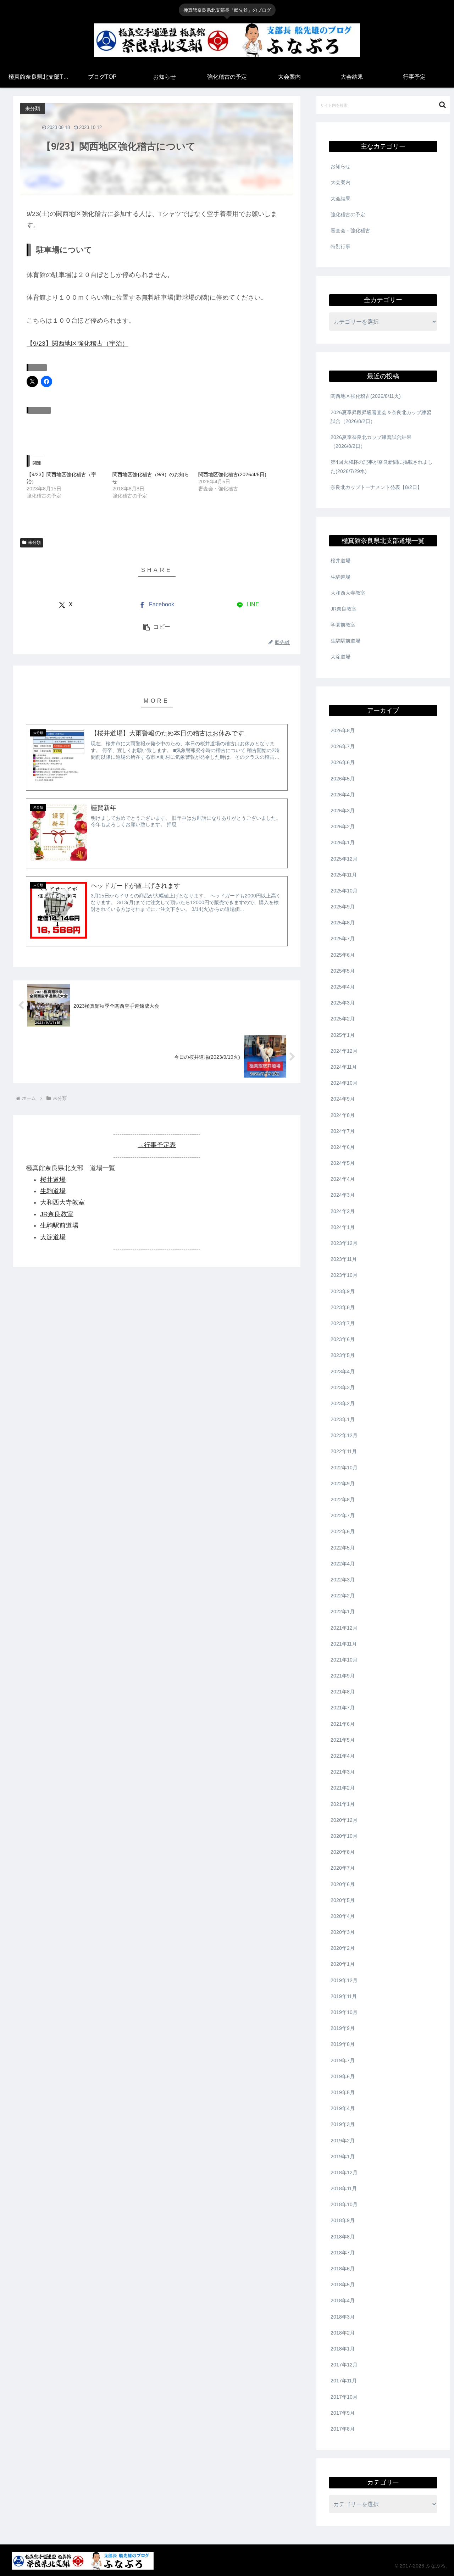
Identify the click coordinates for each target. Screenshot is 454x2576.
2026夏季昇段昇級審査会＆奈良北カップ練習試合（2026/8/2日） (381, 417)
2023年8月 (343, 1307)
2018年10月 (344, 2204)
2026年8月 (343, 730)
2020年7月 (343, 1868)
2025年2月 (343, 1019)
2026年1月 (343, 842)
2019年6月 (343, 2076)
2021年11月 (344, 1644)
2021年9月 (343, 1676)
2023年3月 (343, 1387)
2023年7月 (343, 1323)
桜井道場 (53, 1180)
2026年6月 (343, 762)
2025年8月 (343, 923)
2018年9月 (343, 2220)
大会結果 (340, 199)
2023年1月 (343, 1419)
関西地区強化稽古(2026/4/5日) (232, 474)
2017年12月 (344, 2365)
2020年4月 (343, 1916)
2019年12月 (344, 1980)
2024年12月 (344, 1051)
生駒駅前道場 (59, 1226)
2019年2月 (343, 2141)
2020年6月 (343, 1884)
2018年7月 (343, 2253)
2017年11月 (344, 2381)
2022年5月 (343, 1548)
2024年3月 (343, 1195)
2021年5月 (343, 1740)
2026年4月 (343, 795)
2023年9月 (343, 1291)
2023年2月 (343, 1403)
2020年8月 (343, 1852)
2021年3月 (343, 1772)
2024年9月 (343, 1099)
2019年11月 (344, 1996)
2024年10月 (344, 1083)
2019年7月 (343, 2060)
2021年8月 (343, 1692)
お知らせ (340, 166)
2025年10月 (344, 891)
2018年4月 (343, 2300)
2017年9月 (343, 2413)
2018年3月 (343, 2317)
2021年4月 (343, 1756)
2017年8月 (343, 2429)
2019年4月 (343, 2108)
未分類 (34, 543)
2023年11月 (344, 1259)
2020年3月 (343, 1932)
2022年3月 (343, 1580)
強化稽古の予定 (348, 215)
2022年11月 (344, 1451)
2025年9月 (343, 907)
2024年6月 (343, 1147)
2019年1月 (343, 2157)
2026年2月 (343, 827)
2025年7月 (343, 939)
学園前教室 (343, 625)
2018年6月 (343, 2269)
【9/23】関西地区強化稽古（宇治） (77, 344)
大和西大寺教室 (62, 1203)
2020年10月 (344, 1836)
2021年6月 (343, 1724)
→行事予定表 (157, 1145)
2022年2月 (343, 1596)
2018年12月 (344, 2172)
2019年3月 (343, 2124)
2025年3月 (343, 1003)
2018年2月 (343, 2333)
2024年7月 (343, 1131)
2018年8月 (343, 2237)
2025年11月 (344, 875)
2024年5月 (343, 1163)
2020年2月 (343, 1948)
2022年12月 (344, 1435)
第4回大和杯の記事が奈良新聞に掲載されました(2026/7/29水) (382, 466)
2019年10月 (344, 2012)
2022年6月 (343, 1531)
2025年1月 (343, 1035)
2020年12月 (344, 1820)
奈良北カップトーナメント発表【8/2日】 (376, 487)
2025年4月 (343, 987)
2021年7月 (343, 1708)
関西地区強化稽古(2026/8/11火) (366, 396)
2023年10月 (344, 1275)
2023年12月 (344, 1243)
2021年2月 (343, 1788)
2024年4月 (343, 1179)
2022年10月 (344, 1468)
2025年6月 (343, 955)
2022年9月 (343, 1484)
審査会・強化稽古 (350, 230)
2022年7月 (343, 1515)
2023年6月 (343, 1339)
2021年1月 (343, 1804)
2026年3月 (343, 811)
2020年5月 (343, 1900)
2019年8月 (343, 2044)
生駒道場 (53, 1191)
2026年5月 (343, 779)
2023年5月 (343, 1355)
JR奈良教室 (57, 1214)
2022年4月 (343, 1564)
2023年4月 (343, 1372)
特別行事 (340, 246)
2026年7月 (343, 746)
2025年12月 (344, 859)
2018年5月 (343, 2285)
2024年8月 (343, 1115)
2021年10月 (344, 1660)
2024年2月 (343, 1211)
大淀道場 (53, 1237)
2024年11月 (344, 1067)
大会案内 (340, 182)
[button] (157, 627)
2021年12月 (344, 1628)
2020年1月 (343, 1964)
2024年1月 (343, 1227)
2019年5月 (343, 2092)
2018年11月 (344, 2188)
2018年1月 (343, 2349)
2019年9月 (343, 2028)
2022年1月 (343, 1612)
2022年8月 (343, 1500)
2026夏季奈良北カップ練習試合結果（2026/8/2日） (371, 442)
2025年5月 (343, 971)
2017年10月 (344, 2397)
